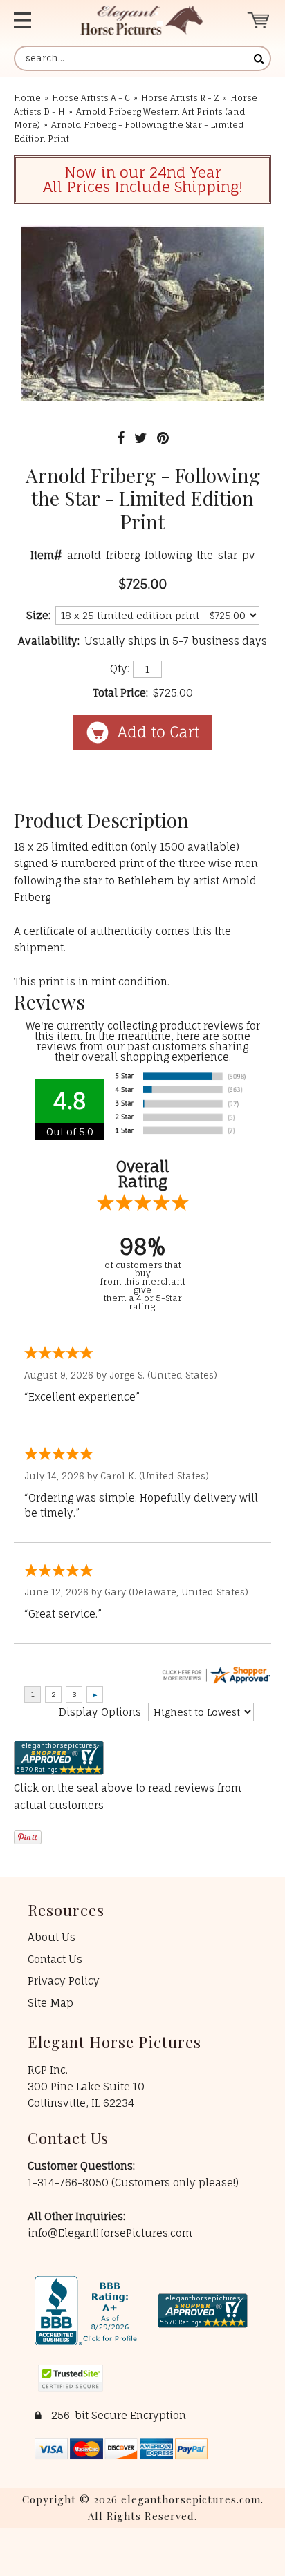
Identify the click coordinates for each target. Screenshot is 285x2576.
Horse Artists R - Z (180, 98)
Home (27, 98)
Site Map (50, 2003)
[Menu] (33, 20)
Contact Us (55, 1959)
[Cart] (259, 20)
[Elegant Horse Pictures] (141, 20)
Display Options (100, 1712)
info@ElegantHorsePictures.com (110, 2233)
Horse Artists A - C (91, 98)
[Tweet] (141, 438)
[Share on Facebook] (121, 438)
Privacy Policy (64, 1981)
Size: (38, 615)
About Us (52, 1937)
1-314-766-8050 (70, 2182)
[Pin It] (163, 438)
